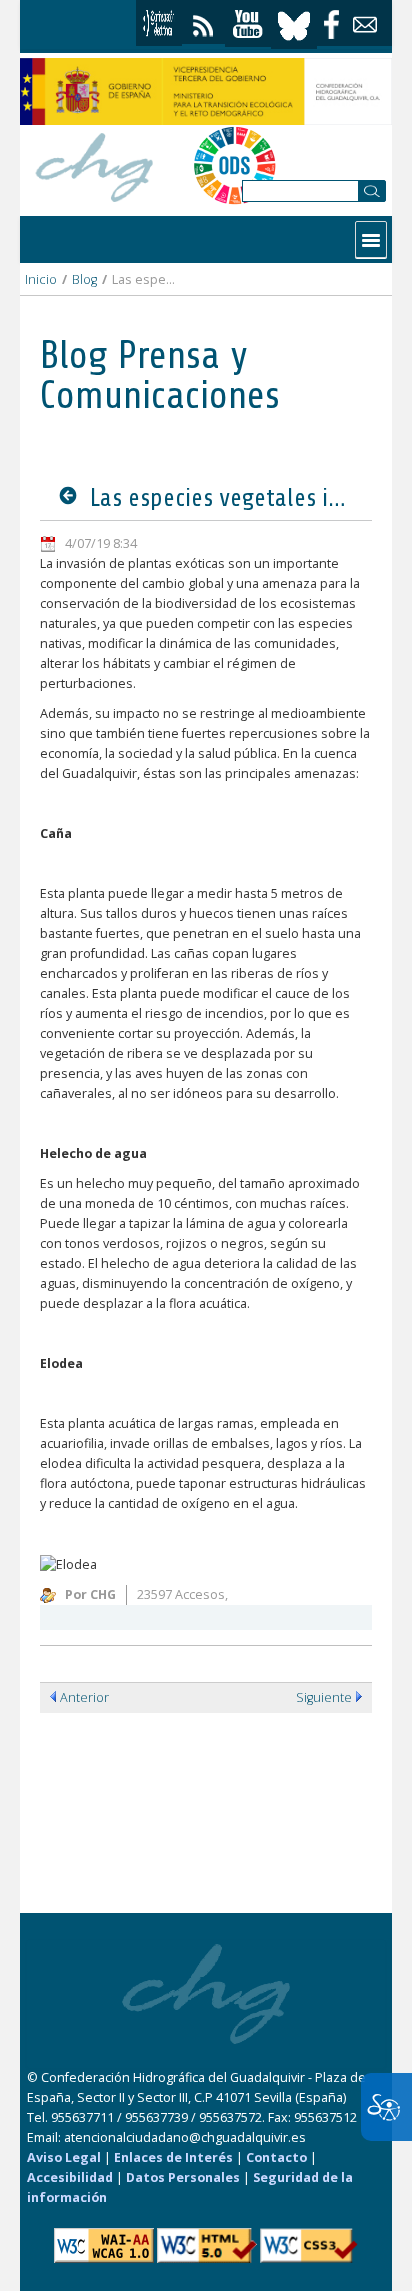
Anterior (84, 1697)
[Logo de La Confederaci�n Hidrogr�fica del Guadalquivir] (95, 164)
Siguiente (324, 1697)
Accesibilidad (70, 2177)
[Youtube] (248, 24)
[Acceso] (159, 23)
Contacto (276, 2157)
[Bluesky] (294, 23)
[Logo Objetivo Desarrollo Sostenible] (234, 165)
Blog (84, 279)
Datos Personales (183, 2177)
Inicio (41, 279)
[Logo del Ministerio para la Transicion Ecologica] (206, 91)
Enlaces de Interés (173, 2157)
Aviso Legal (64, 2157)
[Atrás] (72, 497)
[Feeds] (203, 21)
